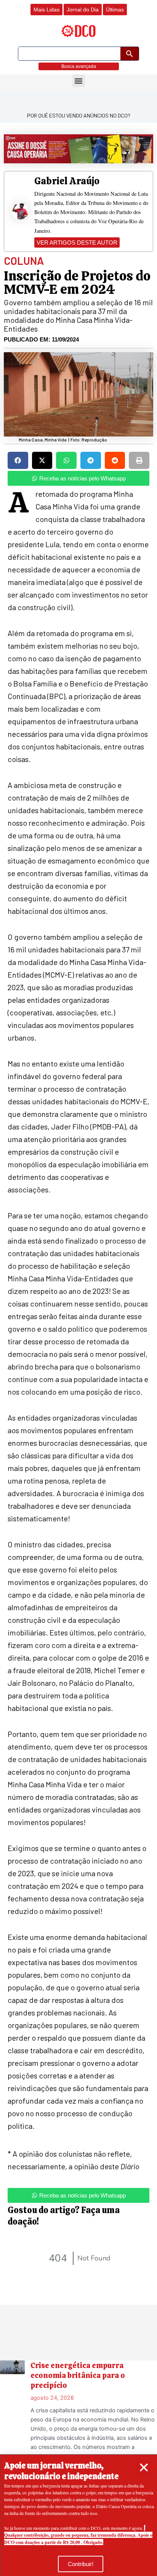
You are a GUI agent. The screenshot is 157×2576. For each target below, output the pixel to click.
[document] (78, 1288)
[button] (144, 2467)
